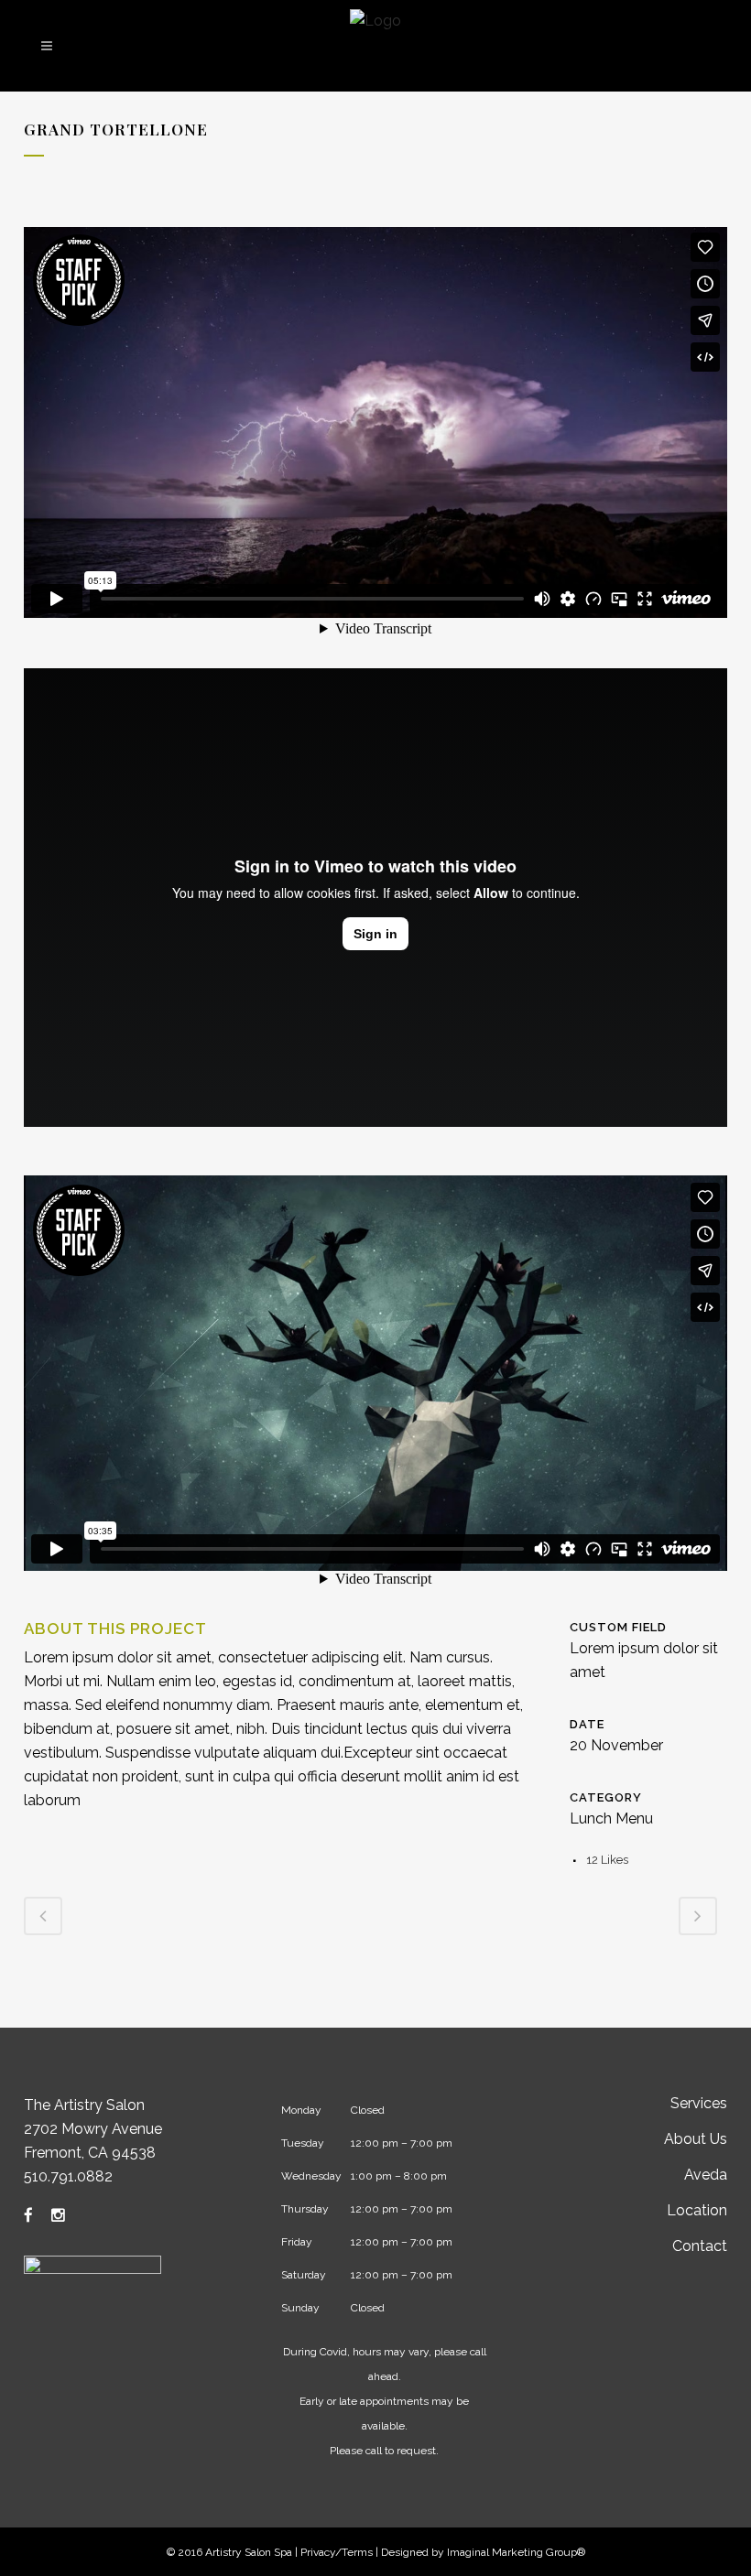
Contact (700, 2246)
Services (699, 2103)
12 (607, 1860)
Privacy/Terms (337, 2552)
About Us (696, 2139)
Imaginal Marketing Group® (516, 2552)
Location (697, 2210)
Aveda (706, 2175)
